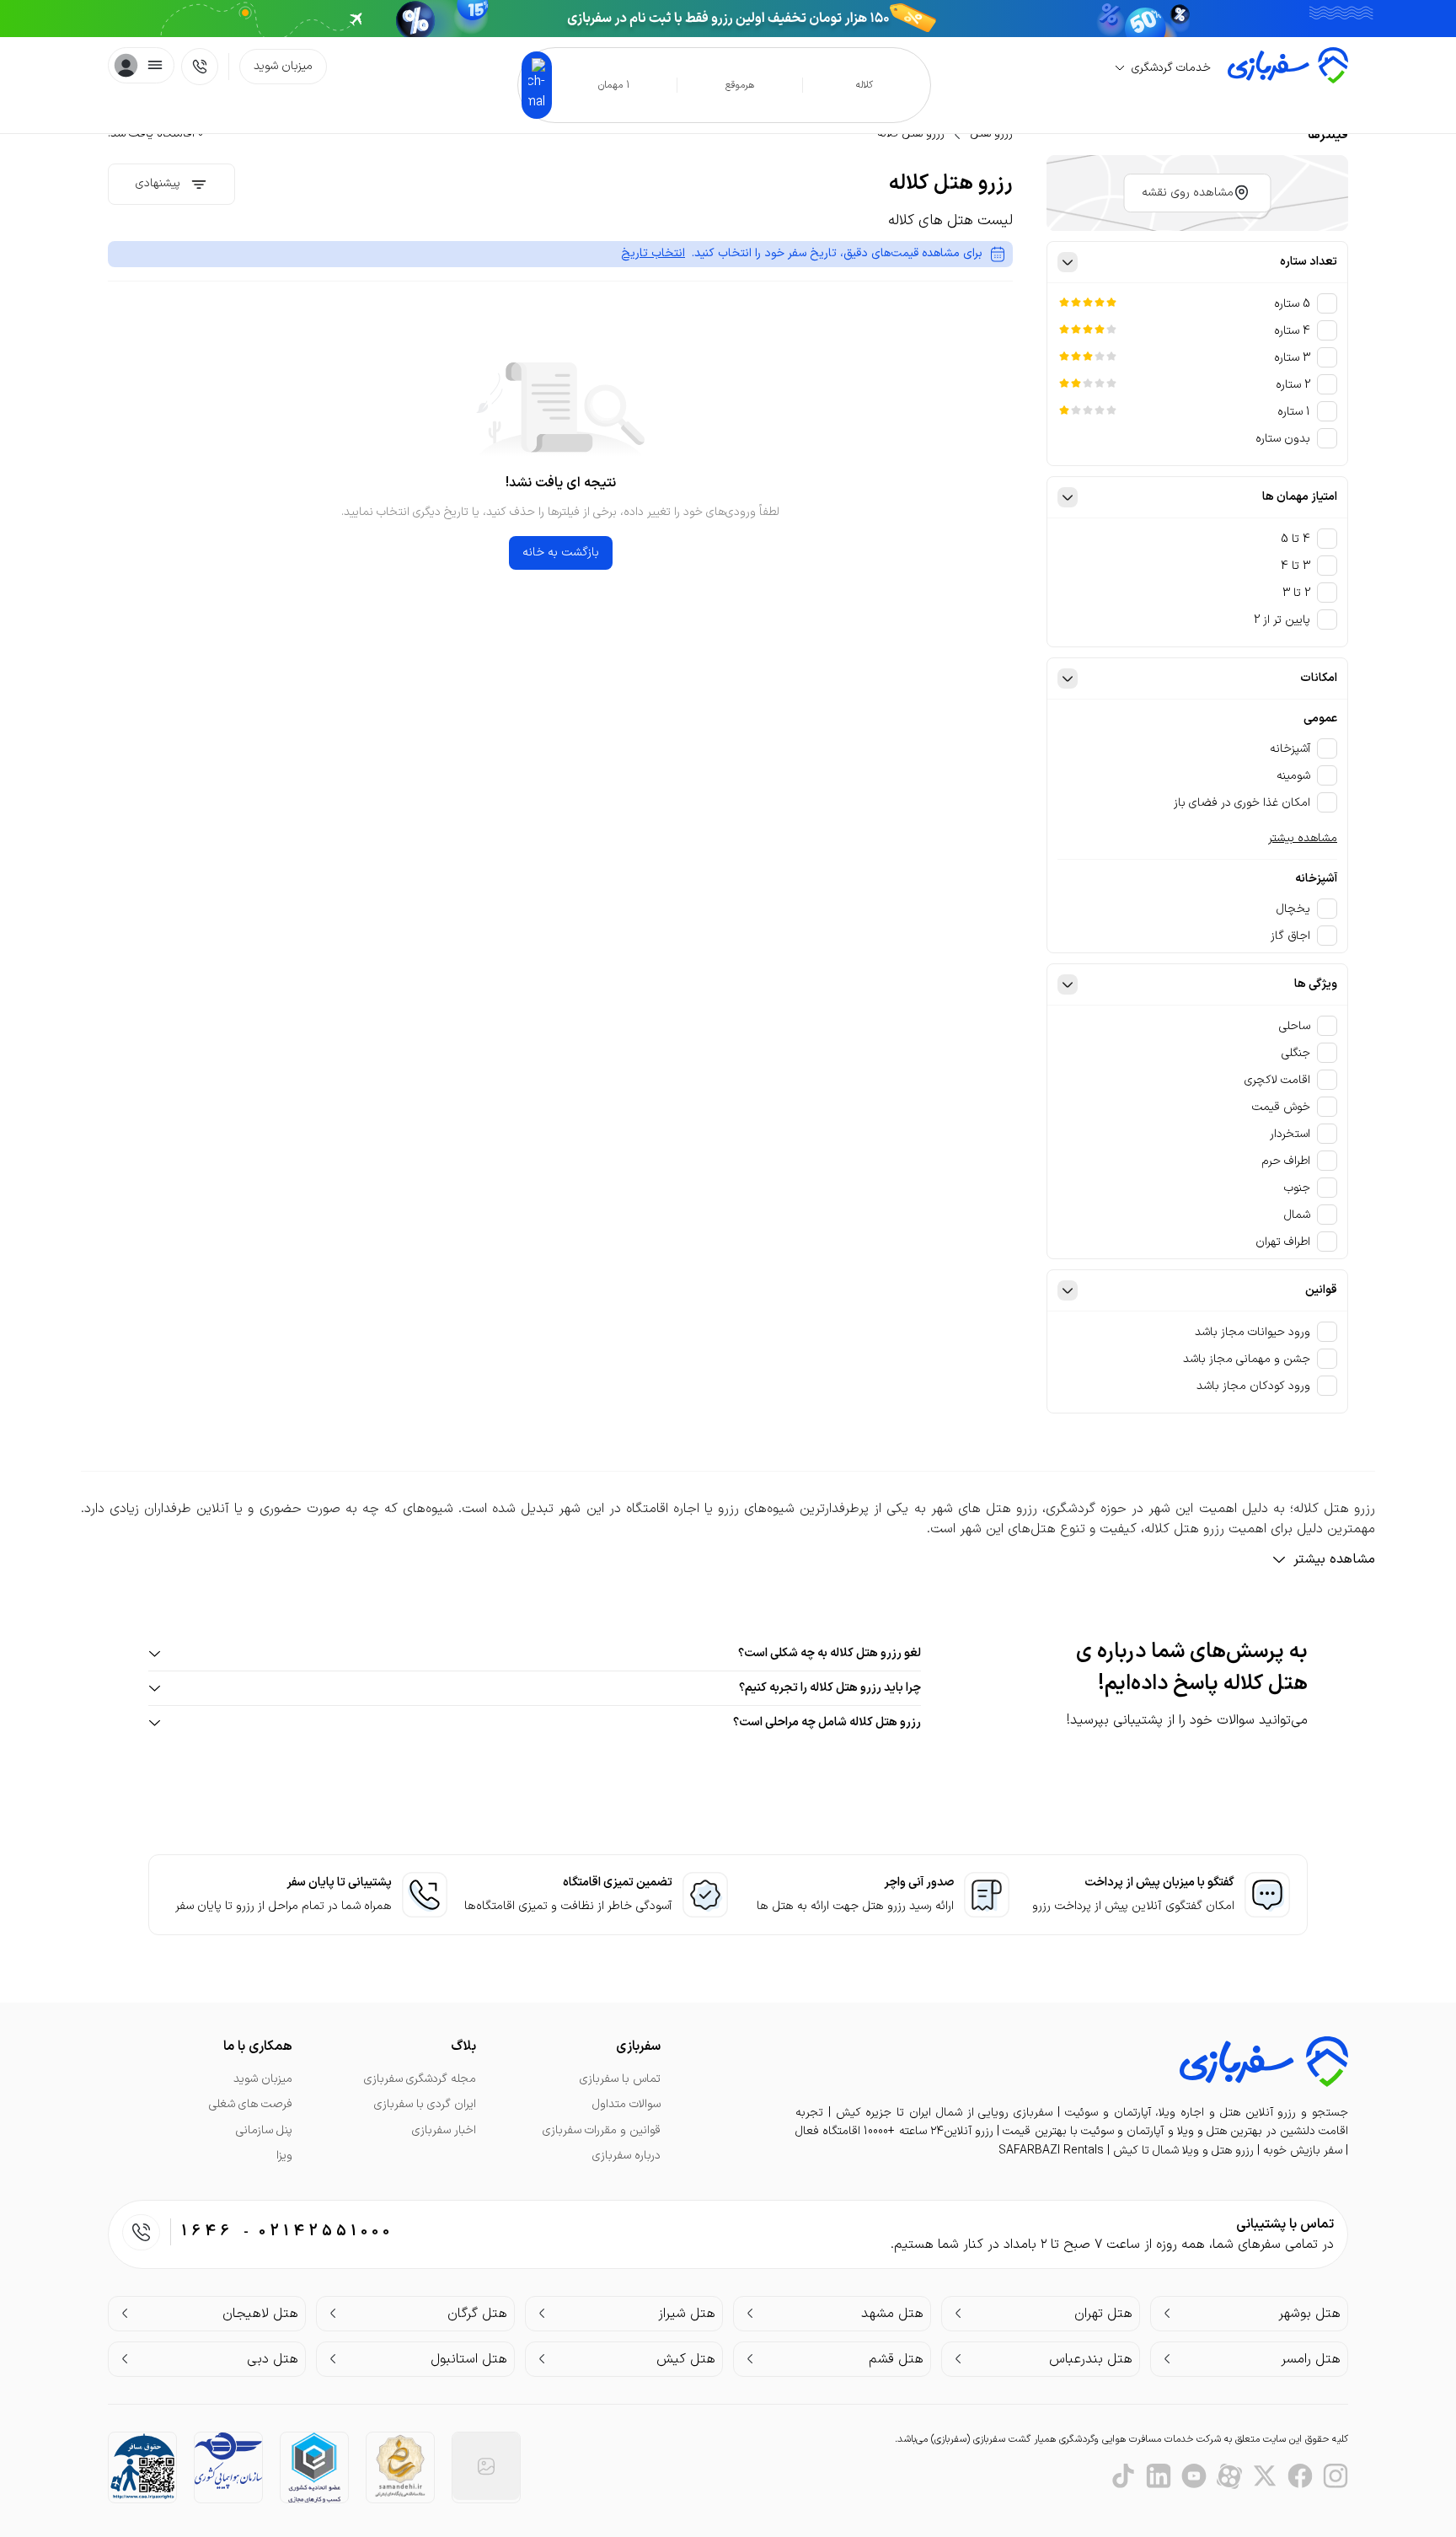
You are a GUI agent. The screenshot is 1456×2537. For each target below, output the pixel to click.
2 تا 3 (1296, 593)
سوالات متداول (626, 2104)
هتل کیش (686, 2359)
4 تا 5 (1295, 539)
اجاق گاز (1290, 936)
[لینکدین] (1159, 2476)
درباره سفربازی (626, 2156)
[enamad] (486, 2466)
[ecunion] (314, 2467)
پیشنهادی (158, 183)
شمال (1297, 1215)
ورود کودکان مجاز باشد (1253, 1386)
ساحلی (1295, 1026)
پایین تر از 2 (1282, 620)
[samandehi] (400, 2467)
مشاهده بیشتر (1303, 838)
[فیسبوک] (1300, 2476)
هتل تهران (1103, 2314)
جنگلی (1296, 1053)
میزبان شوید (283, 66)
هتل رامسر (1311, 2359)
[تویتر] (1265, 2476)
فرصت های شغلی (251, 2104)
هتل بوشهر (1309, 2314)
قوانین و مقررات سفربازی (602, 2130)
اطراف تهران (1283, 1242)
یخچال (1293, 909)
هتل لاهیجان (260, 2314)
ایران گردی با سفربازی (425, 2104)
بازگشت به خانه (561, 552)
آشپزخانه (1290, 749)
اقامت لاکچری (1277, 1080)
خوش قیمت (1281, 1107)
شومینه (1293, 776)
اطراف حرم (1286, 1161)
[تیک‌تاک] (1123, 2476)
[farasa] (142, 2466)
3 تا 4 (1295, 566)
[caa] (228, 2461)
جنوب (1297, 1188)
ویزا (284, 2156)
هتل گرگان (477, 2314)
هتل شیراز (687, 2314)
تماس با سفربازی (620, 2079)
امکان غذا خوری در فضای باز (1242, 803)
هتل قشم (896, 2359)
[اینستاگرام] (1336, 2476)
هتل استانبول (469, 2359)
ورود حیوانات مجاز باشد (1253, 1332)
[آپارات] (1229, 2476)
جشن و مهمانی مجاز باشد (1247, 1359)
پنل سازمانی (264, 2130)
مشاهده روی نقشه (1188, 193)
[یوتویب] (1194, 2476)
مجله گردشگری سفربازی (420, 2079)
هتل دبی (273, 2359)
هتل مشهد (892, 2314)
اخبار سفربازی (444, 2130)
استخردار (1290, 1134)
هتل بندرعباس (1091, 2359)
